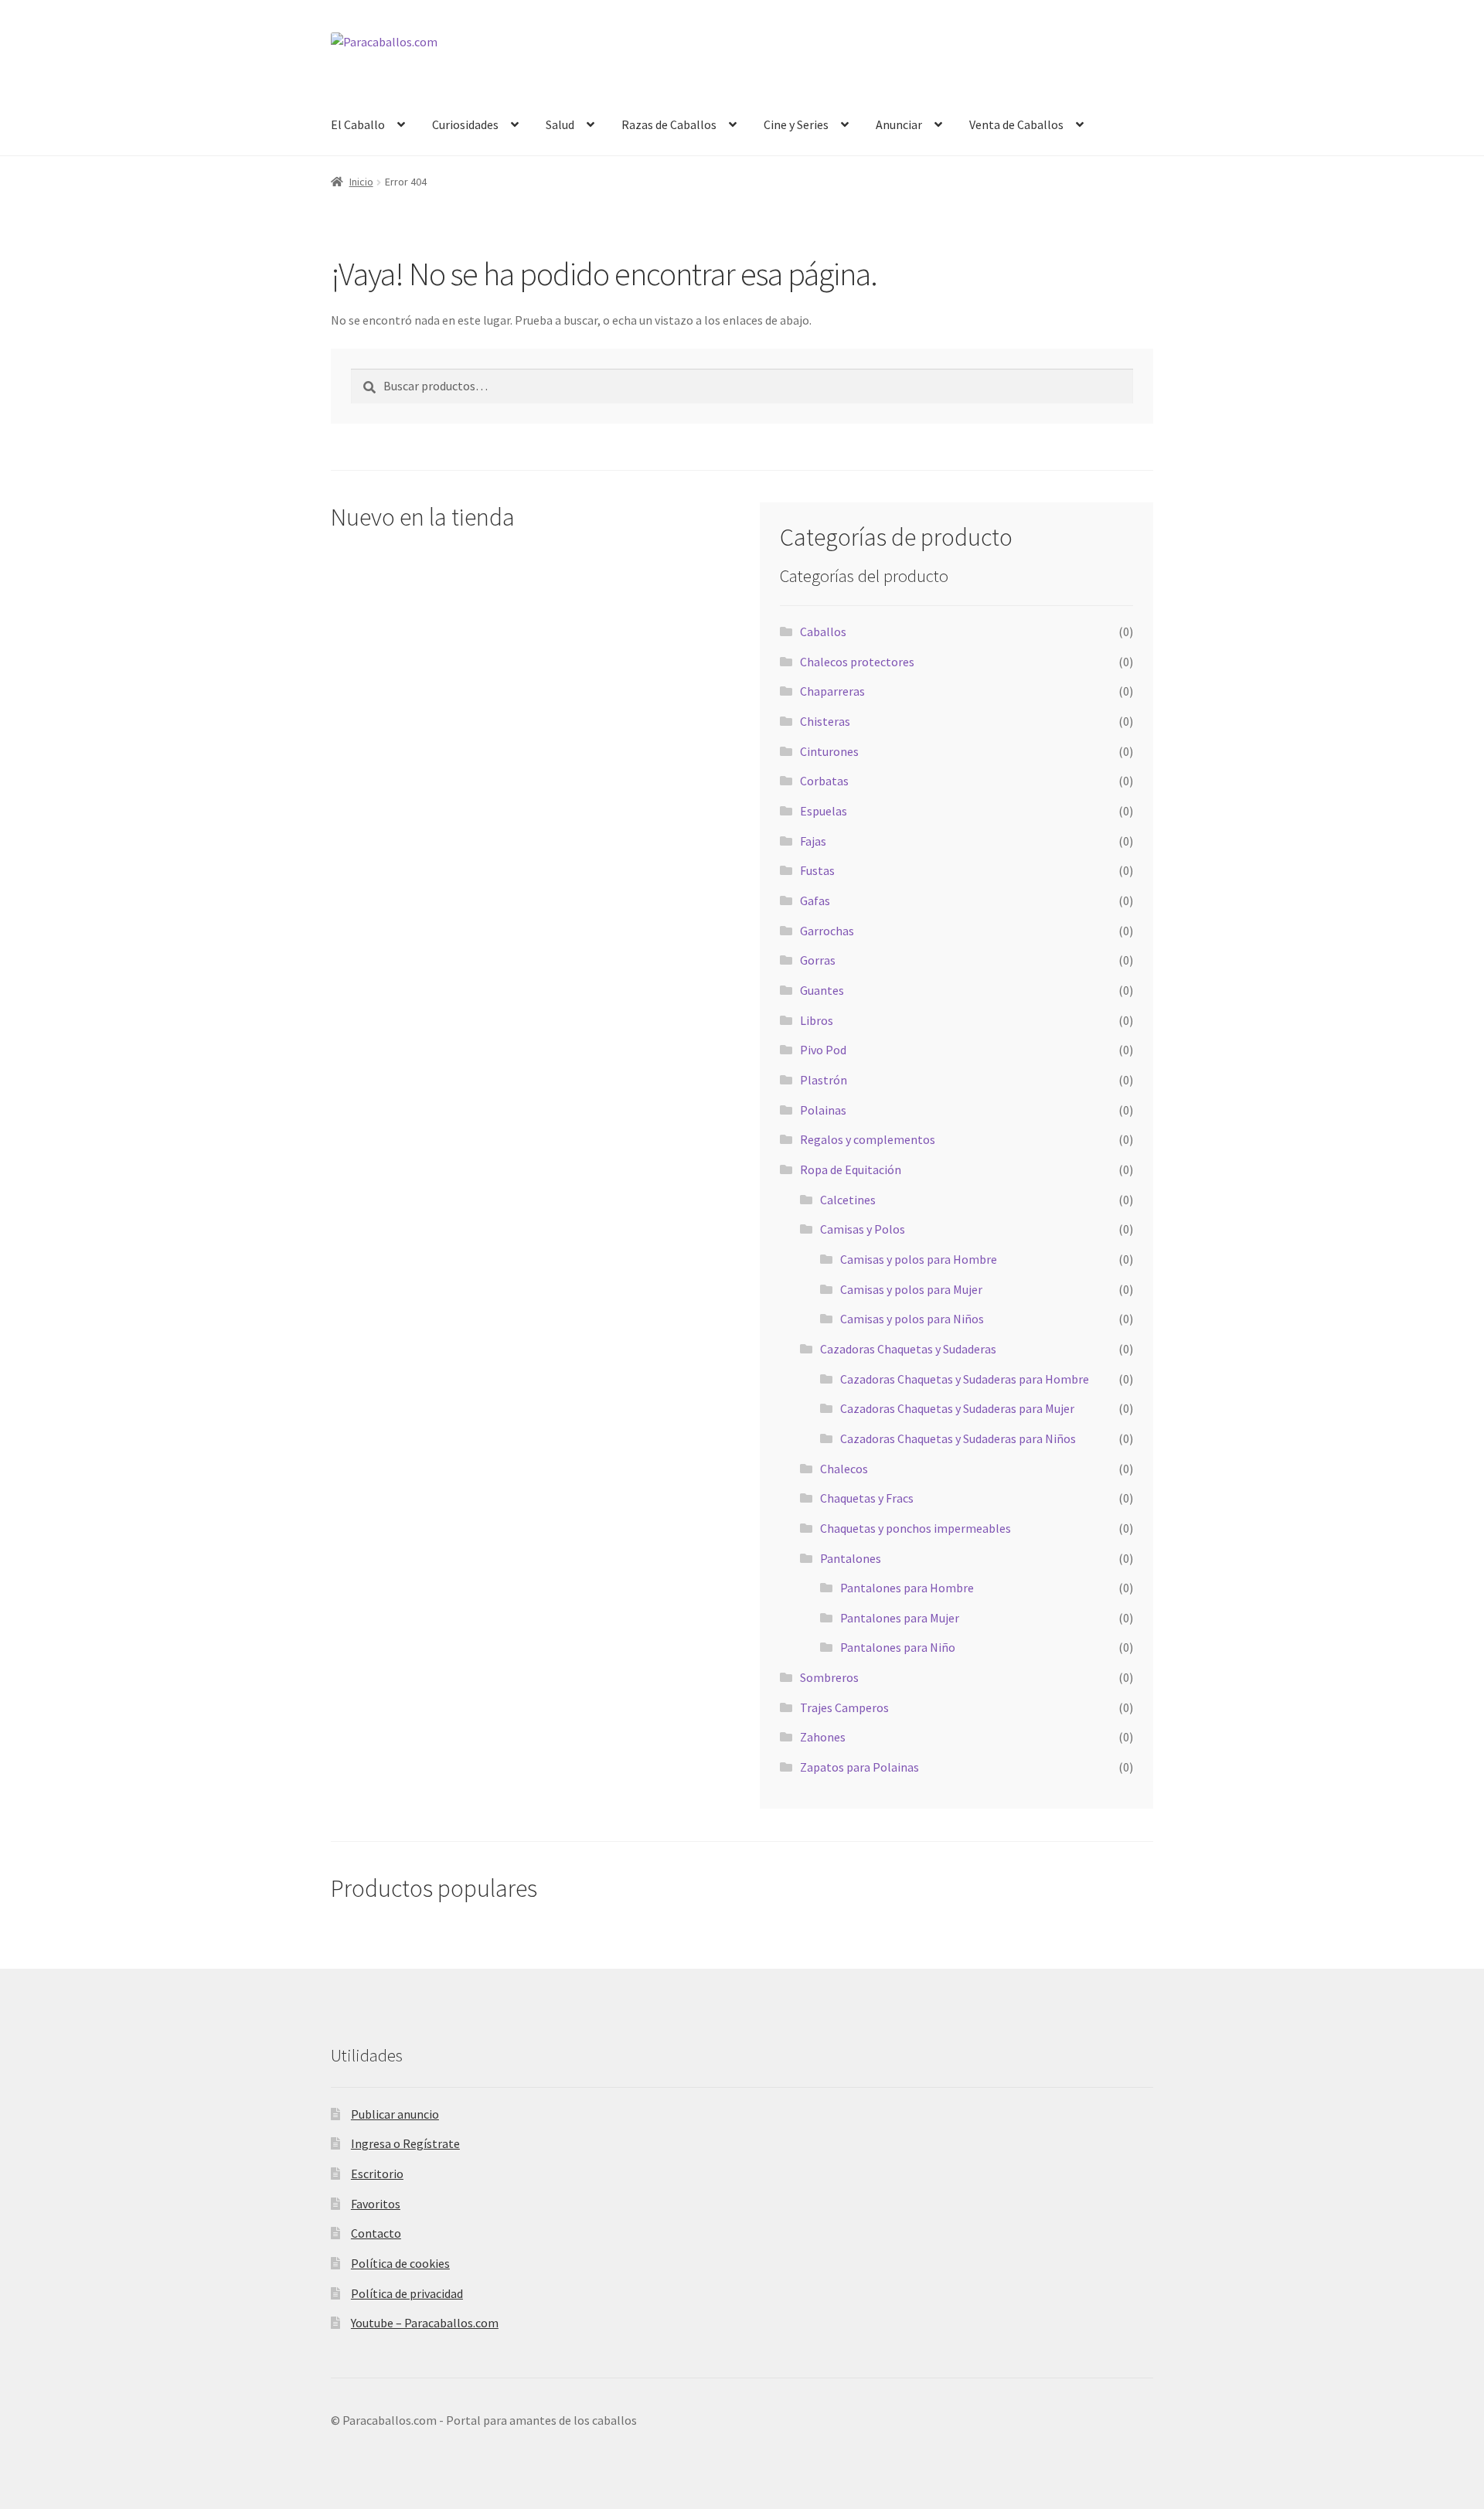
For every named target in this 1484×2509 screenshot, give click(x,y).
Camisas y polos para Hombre (919, 1259)
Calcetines (848, 1200)
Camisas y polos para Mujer (911, 1289)
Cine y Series (796, 124)
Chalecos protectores (857, 662)
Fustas (817, 870)
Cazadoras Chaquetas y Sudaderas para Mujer (957, 1408)
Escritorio (377, 2174)
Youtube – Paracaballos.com (425, 2323)
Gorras (818, 960)
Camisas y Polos (863, 1229)
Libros (817, 1020)
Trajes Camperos (844, 1707)
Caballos (823, 632)
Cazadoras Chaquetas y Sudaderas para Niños (958, 1438)
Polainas (823, 1110)
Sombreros (829, 1677)
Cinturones (829, 751)
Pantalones (851, 1558)
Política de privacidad (407, 2293)
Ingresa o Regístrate (405, 2143)
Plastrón (824, 1080)
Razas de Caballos (669, 124)
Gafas (815, 900)
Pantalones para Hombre (907, 1588)
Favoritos (376, 2204)
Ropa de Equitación (851, 1169)
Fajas (813, 841)
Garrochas (827, 931)
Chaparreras (832, 691)
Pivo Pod (823, 1050)
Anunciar (899, 124)
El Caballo (358, 124)
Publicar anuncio (395, 2114)
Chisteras (825, 721)
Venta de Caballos (1016, 124)
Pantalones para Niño (898, 1647)
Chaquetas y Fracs (867, 1498)
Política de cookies (400, 2263)
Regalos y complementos (868, 1139)
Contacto (376, 2233)
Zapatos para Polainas (859, 1767)
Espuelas (824, 811)
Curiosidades (465, 124)
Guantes (822, 990)
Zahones (823, 1737)
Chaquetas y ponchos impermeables (916, 1528)
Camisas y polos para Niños (912, 1319)
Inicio (361, 182)
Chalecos (844, 1469)
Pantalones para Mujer (900, 1618)
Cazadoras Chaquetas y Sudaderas (908, 1349)
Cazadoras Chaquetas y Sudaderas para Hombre (965, 1379)
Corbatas (824, 781)
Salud (560, 124)
